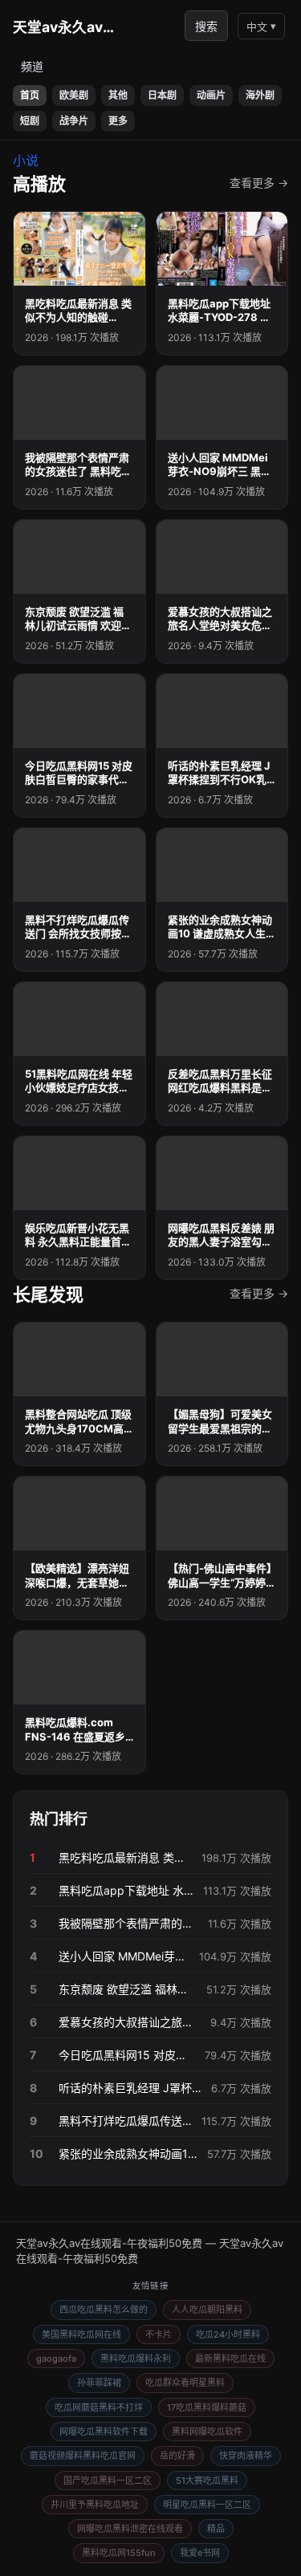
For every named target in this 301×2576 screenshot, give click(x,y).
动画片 (211, 95)
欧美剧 (74, 95)
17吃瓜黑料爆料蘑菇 (207, 2407)
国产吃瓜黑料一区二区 (108, 2481)
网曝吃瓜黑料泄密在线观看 (130, 2529)
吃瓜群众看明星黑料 (185, 2383)
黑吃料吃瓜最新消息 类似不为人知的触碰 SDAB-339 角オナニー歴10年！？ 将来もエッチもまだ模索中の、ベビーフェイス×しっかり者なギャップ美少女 (125, 1857)
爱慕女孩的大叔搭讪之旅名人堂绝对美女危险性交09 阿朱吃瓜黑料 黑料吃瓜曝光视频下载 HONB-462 (130, 2022)
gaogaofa (56, 2359)
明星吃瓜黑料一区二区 (207, 2505)
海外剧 (260, 95)
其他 (118, 95)
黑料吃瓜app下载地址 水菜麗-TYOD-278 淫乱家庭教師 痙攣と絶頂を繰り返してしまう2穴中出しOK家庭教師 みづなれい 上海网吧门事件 (126, 1890)
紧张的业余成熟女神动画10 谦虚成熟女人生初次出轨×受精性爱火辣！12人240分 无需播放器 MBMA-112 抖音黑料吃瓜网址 (128, 2153)
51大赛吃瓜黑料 (207, 2481)
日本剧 (162, 95)
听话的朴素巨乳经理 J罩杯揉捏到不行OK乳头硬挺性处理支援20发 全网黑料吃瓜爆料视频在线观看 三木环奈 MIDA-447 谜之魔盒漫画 (130, 2088)
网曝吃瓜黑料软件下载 (104, 2432)
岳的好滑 (177, 2456)
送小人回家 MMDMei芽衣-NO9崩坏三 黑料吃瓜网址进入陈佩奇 (124, 1956)
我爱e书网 (200, 2553)
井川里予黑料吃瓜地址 (95, 2505)
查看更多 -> (259, 183)
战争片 (74, 121)
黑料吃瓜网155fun (119, 2553)
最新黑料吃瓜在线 (230, 2359)
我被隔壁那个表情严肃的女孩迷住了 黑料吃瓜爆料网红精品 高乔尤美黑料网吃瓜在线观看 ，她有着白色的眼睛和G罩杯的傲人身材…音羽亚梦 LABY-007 (128, 1923)
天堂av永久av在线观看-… (69, 27)
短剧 (30, 121)
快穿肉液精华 (246, 2456)
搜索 (206, 26)
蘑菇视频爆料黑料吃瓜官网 (83, 2456)
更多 (118, 121)
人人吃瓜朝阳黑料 (207, 2310)
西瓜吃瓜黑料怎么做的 (104, 2310)
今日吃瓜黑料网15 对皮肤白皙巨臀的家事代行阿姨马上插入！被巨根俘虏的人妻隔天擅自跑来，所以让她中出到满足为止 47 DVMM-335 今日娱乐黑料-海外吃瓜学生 (127, 2055)
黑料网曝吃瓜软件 (207, 2432)
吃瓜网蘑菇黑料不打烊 (99, 2407)
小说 (26, 160)
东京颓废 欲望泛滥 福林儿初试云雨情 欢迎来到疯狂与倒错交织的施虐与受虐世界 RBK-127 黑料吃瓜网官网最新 (128, 1989)
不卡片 (159, 2334)
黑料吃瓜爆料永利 (136, 2359)
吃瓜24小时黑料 (228, 2334)
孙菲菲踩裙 (99, 2383)
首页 (30, 95)
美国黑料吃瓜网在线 (81, 2334)
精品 (216, 2529)
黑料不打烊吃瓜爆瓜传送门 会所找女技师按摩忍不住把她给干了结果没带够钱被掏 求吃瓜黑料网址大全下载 (125, 2121)
